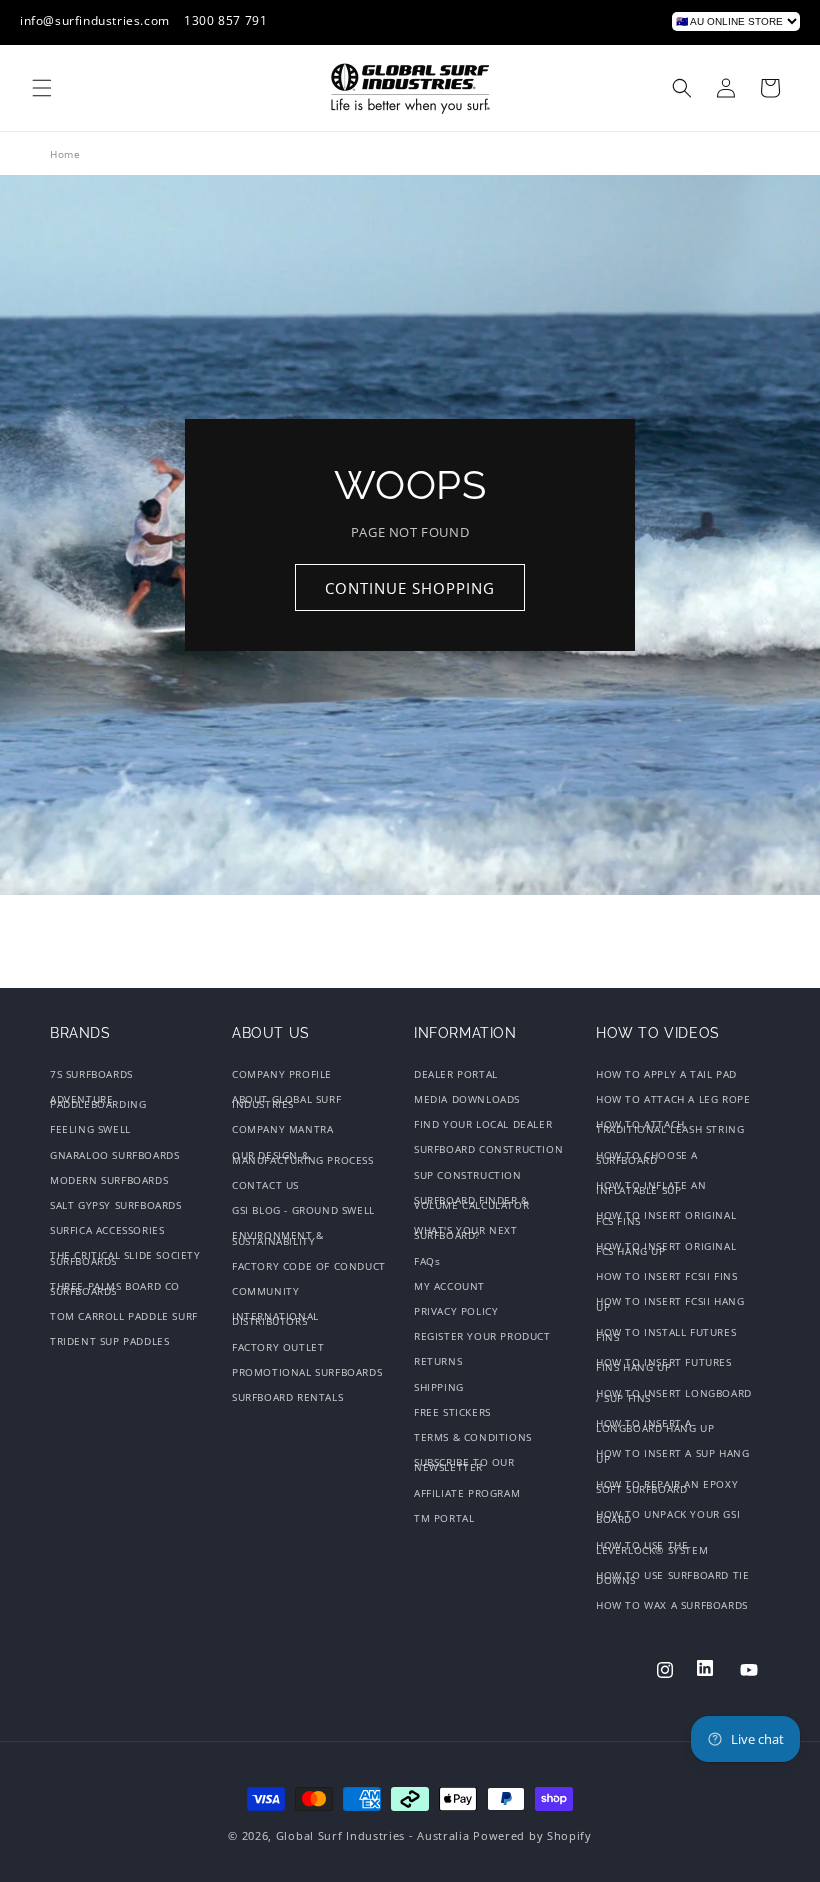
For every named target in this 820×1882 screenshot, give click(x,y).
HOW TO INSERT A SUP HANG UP (672, 1455)
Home (65, 154)
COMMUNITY (265, 1291)
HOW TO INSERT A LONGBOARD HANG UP (655, 1425)
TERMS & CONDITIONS (473, 1437)
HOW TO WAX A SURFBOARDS (672, 1605)
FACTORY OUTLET (278, 1347)
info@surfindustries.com (95, 20)
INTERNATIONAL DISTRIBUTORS (275, 1318)
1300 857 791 (225, 20)
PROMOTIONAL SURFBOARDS (307, 1372)
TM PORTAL (444, 1518)
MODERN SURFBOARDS (109, 1180)
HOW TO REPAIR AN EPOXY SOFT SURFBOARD (667, 1486)
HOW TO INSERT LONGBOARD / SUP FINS (674, 1395)
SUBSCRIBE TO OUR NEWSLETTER (464, 1464)
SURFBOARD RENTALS (287, 1397)
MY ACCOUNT (449, 1286)
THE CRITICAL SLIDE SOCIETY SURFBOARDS (125, 1257)
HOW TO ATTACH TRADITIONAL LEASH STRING (670, 1126)
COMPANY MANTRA (282, 1129)
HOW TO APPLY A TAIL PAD (666, 1076)
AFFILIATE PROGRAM (467, 1493)
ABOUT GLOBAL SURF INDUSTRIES (286, 1101)
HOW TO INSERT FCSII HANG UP (670, 1303)
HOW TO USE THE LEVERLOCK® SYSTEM (652, 1547)
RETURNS (438, 1361)
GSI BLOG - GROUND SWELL (303, 1210)
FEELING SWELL (90, 1129)
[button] (42, 88)
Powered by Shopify (532, 1835)
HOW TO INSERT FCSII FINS (666, 1276)
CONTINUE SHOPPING (410, 588)
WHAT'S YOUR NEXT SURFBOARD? (466, 1232)
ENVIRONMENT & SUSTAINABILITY (278, 1237)
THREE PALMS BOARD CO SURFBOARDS (115, 1288)
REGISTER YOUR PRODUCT (482, 1336)
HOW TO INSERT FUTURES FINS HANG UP (664, 1364)
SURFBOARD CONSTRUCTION (488, 1149)
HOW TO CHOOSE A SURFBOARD (647, 1157)
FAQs (427, 1261)
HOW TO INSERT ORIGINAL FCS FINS (666, 1217)
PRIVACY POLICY (456, 1311)
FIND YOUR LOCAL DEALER (483, 1124)
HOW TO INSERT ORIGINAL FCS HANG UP (666, 1248)
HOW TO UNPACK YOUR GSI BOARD (668, 1516)
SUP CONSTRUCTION (468, 1175)
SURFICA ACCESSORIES (107, 1230)
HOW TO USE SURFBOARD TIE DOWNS (672, 1577)
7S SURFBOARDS (91, 1076)
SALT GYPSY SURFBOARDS (116, 1205)
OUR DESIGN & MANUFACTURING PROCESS (303, 1157)
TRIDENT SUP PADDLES (109, 1341)
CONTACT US (265, 1185)
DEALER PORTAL (456, 1076)
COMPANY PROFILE (282, 1076)
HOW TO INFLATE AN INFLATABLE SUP (651, 1187)
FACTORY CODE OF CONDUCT (309, 1266)
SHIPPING (439, 1387)
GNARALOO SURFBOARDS (114, 1155)
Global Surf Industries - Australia (373, 1835)
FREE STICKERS (452, 1412)
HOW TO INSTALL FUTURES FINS (666, 1334)
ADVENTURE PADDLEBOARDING (98, 1101)
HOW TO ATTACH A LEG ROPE (673, 1099)
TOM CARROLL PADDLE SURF (124, 1316)
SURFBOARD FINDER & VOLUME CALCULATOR (471, 1202)
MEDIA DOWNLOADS (467, 1099)
